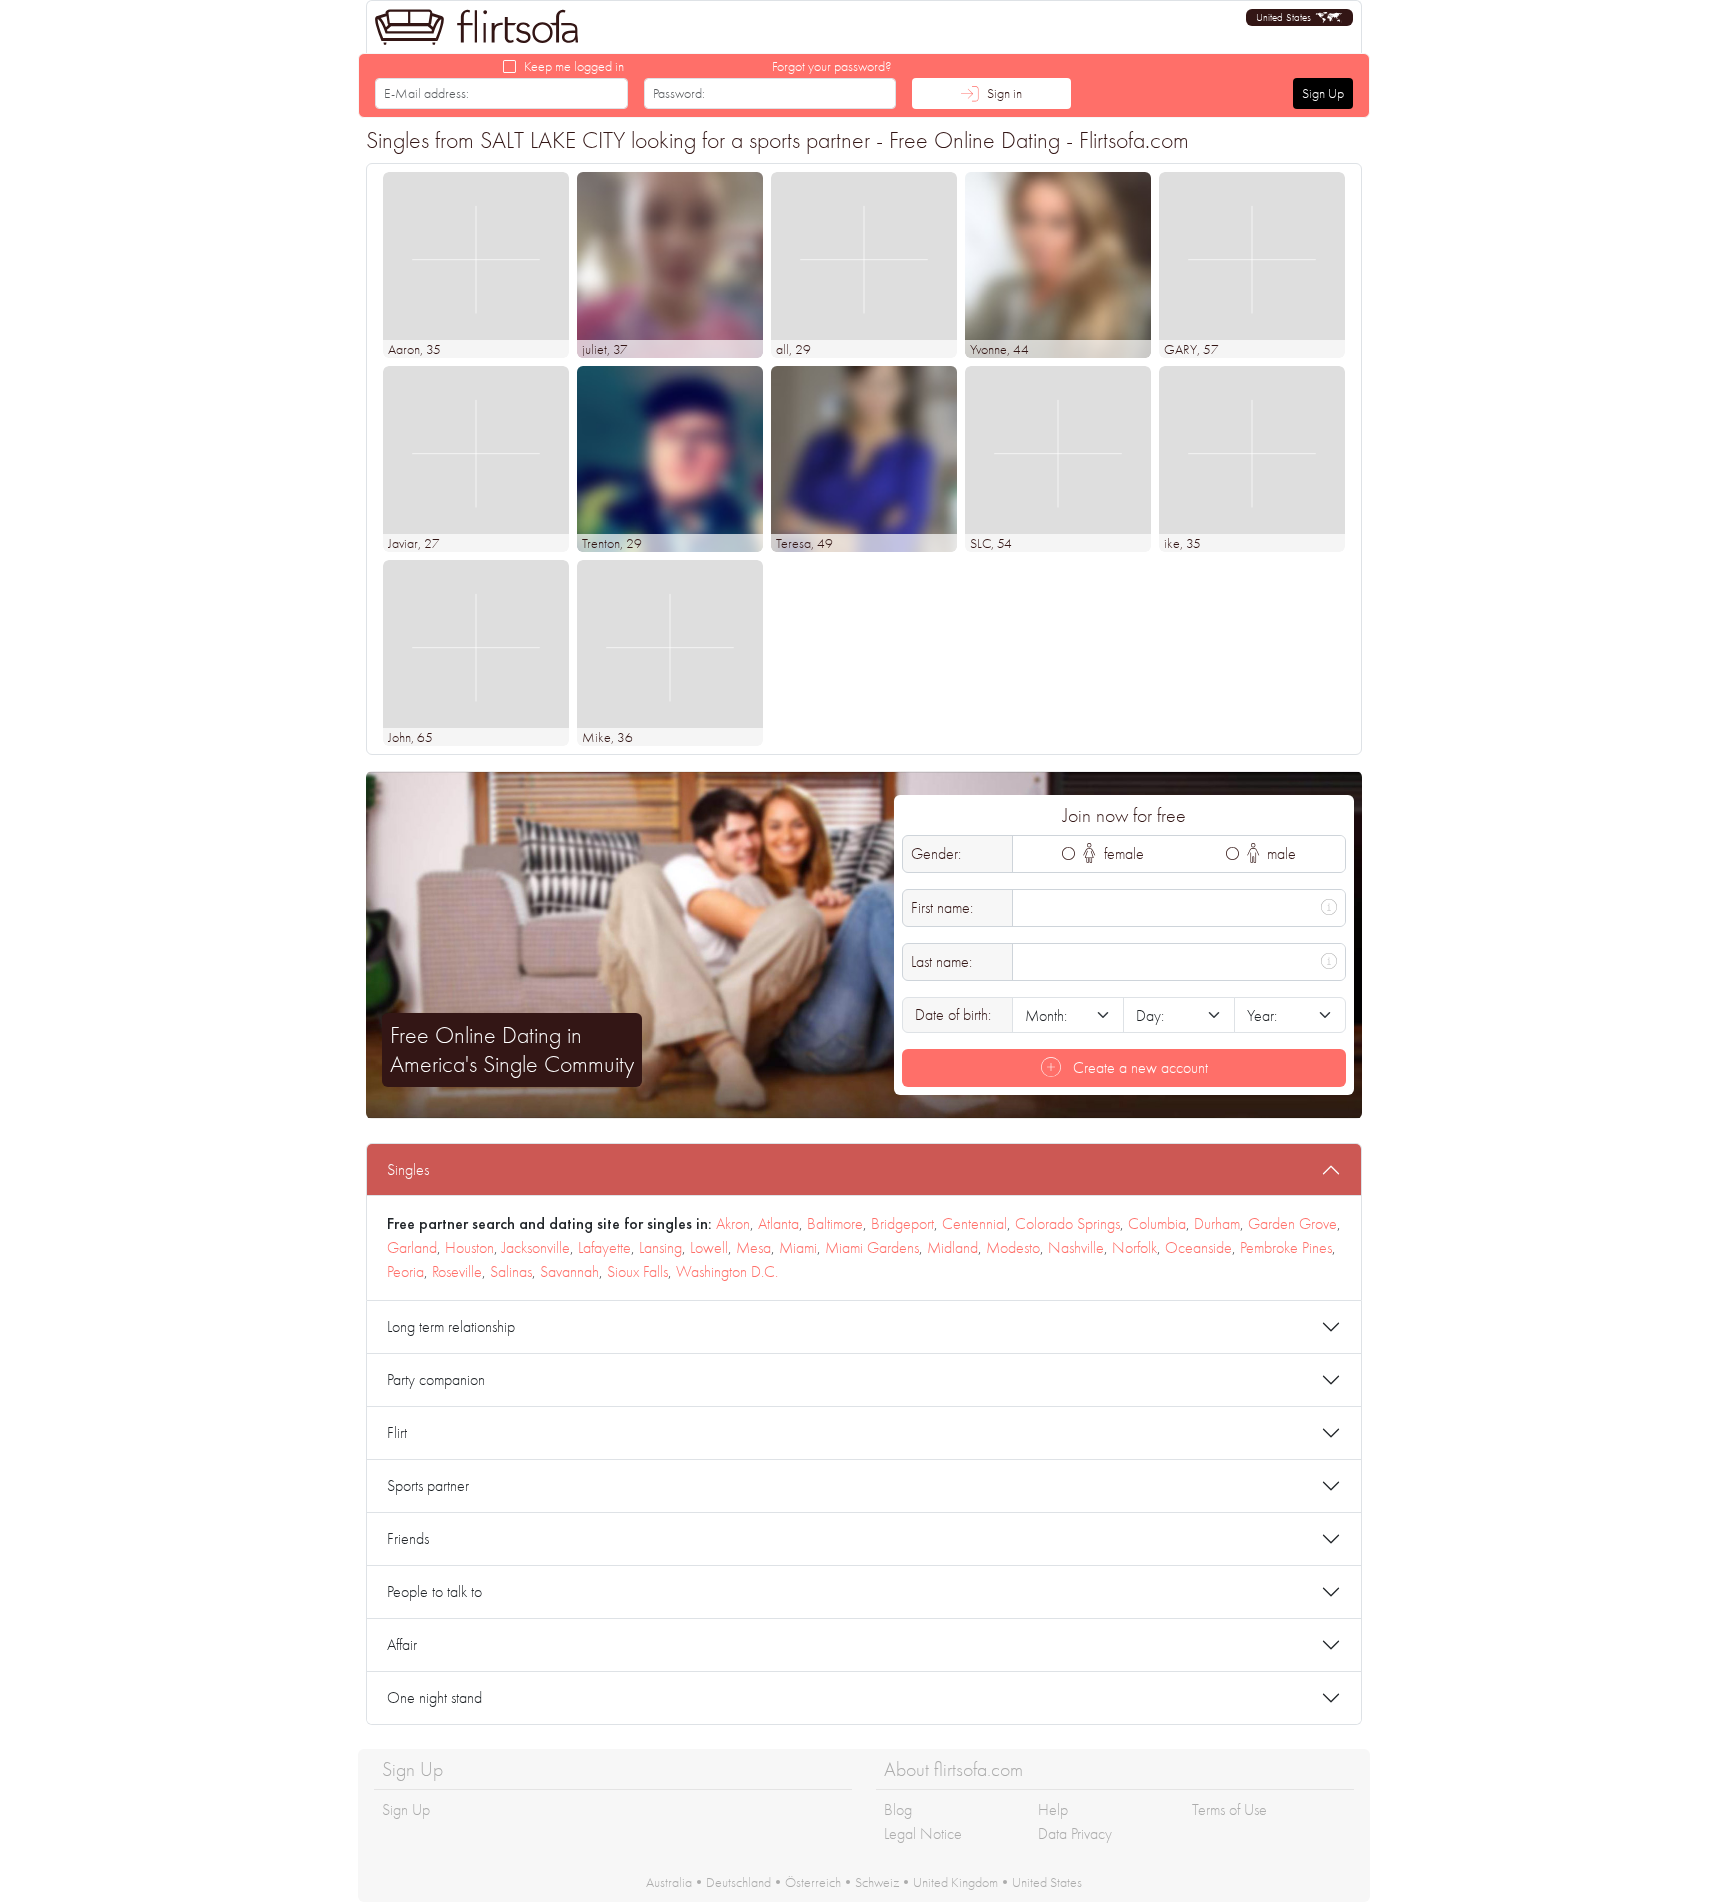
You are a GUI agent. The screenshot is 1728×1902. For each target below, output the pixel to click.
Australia (669, 1882)
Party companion (436, 1379)
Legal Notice (923, 1833)
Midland (952, 1247)
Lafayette (604, 1247)
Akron (733, 1223)
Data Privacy (1075, 1833)
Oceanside (1198, 1247)
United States (1047, 1882)
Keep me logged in (574, 66)
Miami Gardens (872, 1247)
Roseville (457, 1271)
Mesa (753, 1247)
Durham (1217, 1223)
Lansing (660, 1247)
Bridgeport (902, 1223)
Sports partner (428, 1485)
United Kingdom (955, 1882)
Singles (408, 1169)
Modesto (1013, 1247)
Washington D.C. (727, 1271)
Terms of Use (1229, 1809)
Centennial (974, 1223)
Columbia (1157, 1223)
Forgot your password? (832, 66)
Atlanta (778, 1223)
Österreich (813, 1882)
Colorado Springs (1067, 1223)
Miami (798, 1247)
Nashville (1076, 1247)
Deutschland (738, 1882)
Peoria (405, 1271)
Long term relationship (451, 1326)
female (1122, 853)
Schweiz (877, 1882)
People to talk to (434, 1591)
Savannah (569, 1271)
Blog (898, 1809)
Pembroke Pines (1286, 1247)
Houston (469, 1247)
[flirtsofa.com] (477, 27)
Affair (402, 1644)
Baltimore (835, 1223)
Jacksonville (536, 1247)
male (1279, 853)
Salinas (511, 1271)
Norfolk (1134, 1247)
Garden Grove (1292, 1223)
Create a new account (1138, 1067)
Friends (408, 1538)
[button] (1299, 17)
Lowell (709, 1247)
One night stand (434, 1697)
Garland (412, 1247)
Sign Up (1323, 93)
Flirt (397, 1432)
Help (1053, 1809)
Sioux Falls (637, 1271)
